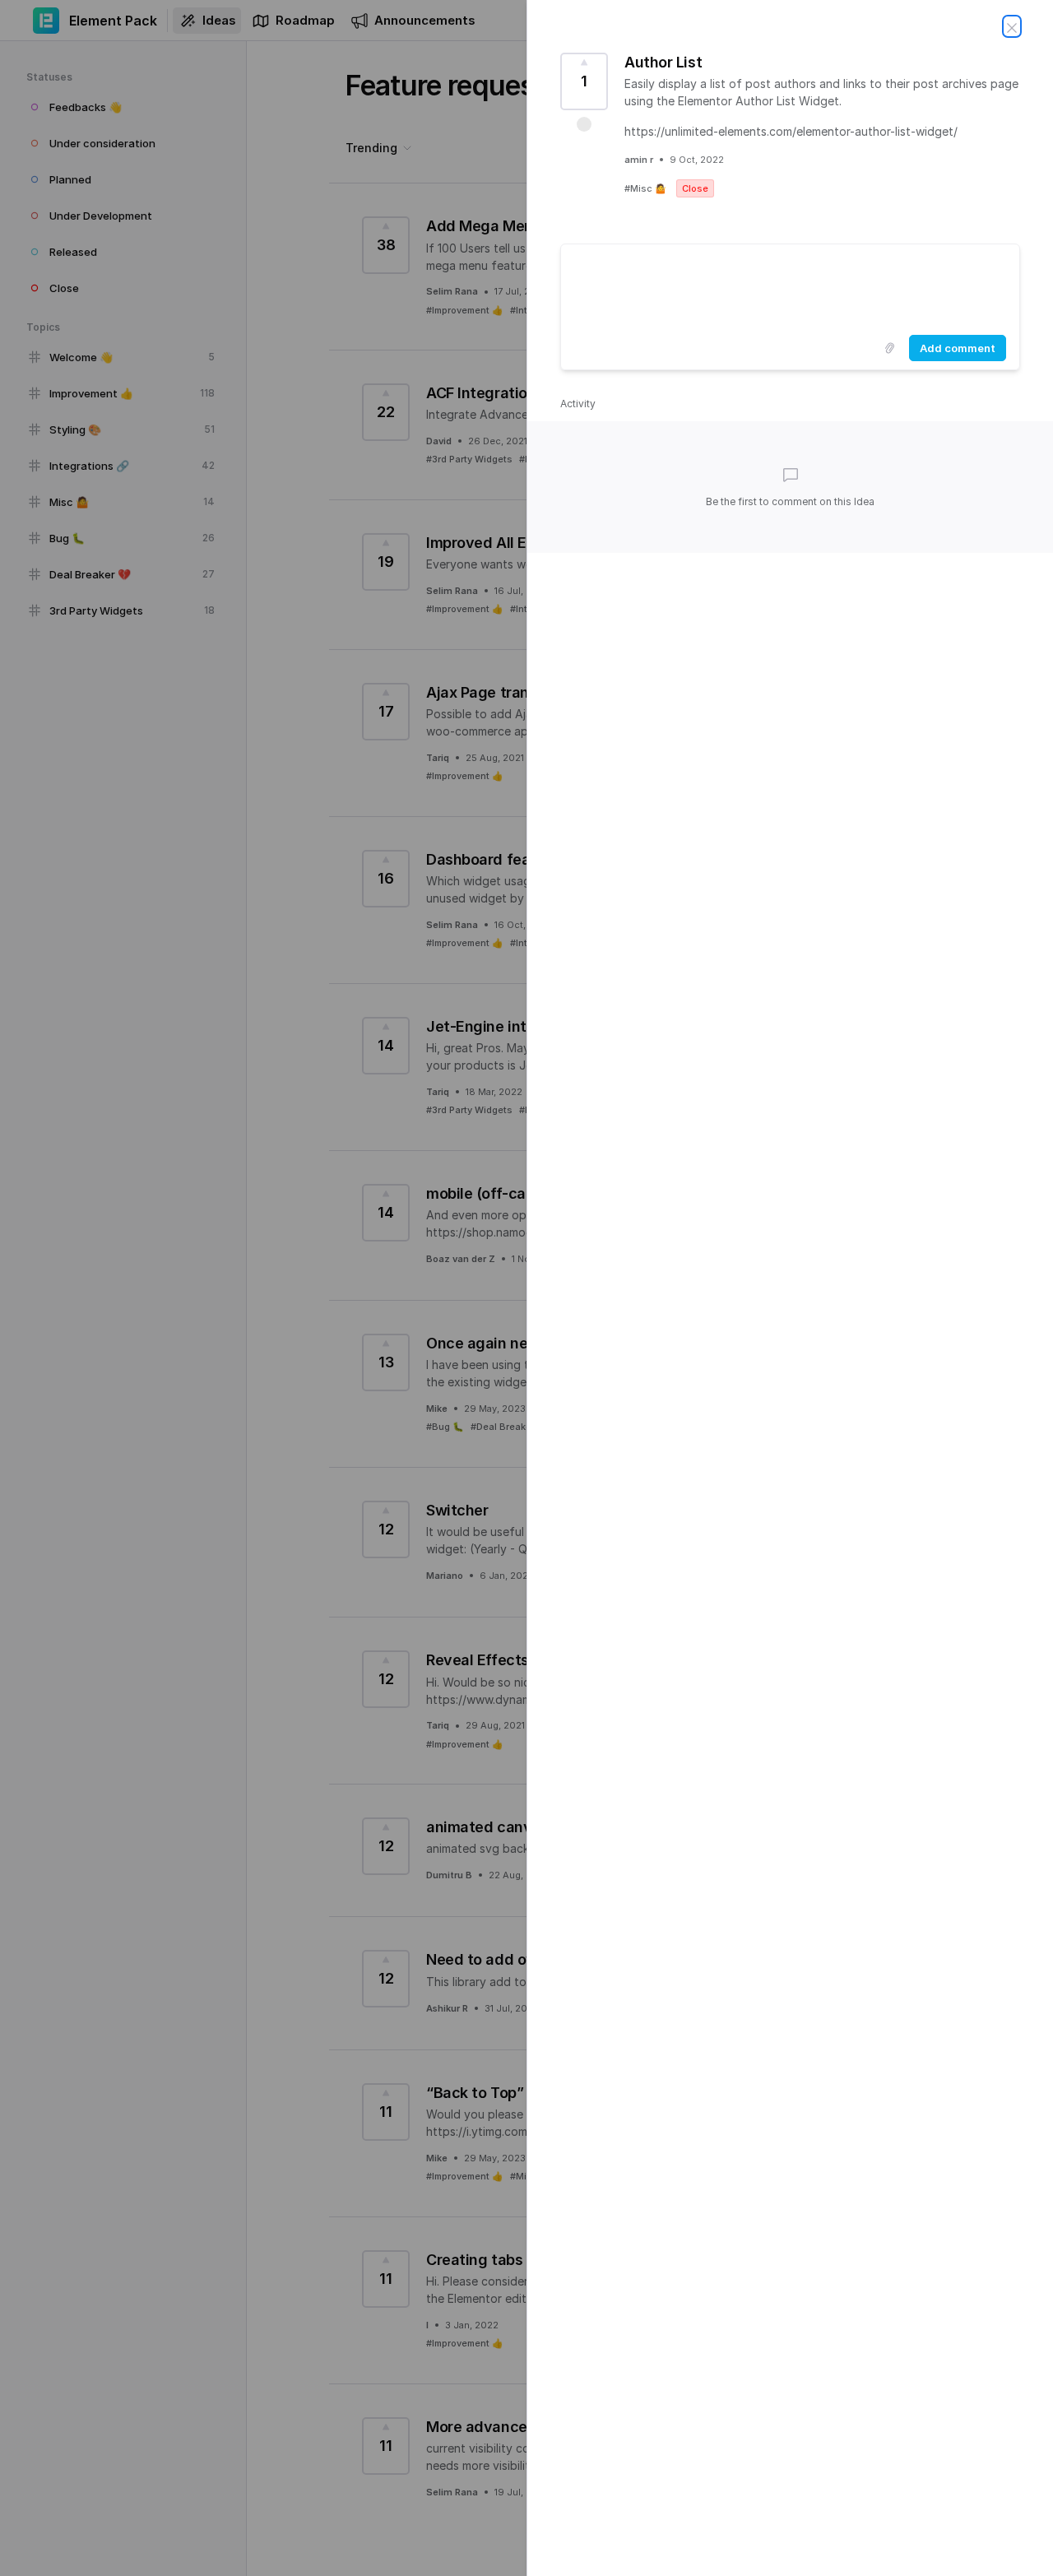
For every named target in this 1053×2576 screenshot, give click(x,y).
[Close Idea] (1012, 26)
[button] (584, 124)
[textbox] (790, 286)
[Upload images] (889, 348)
